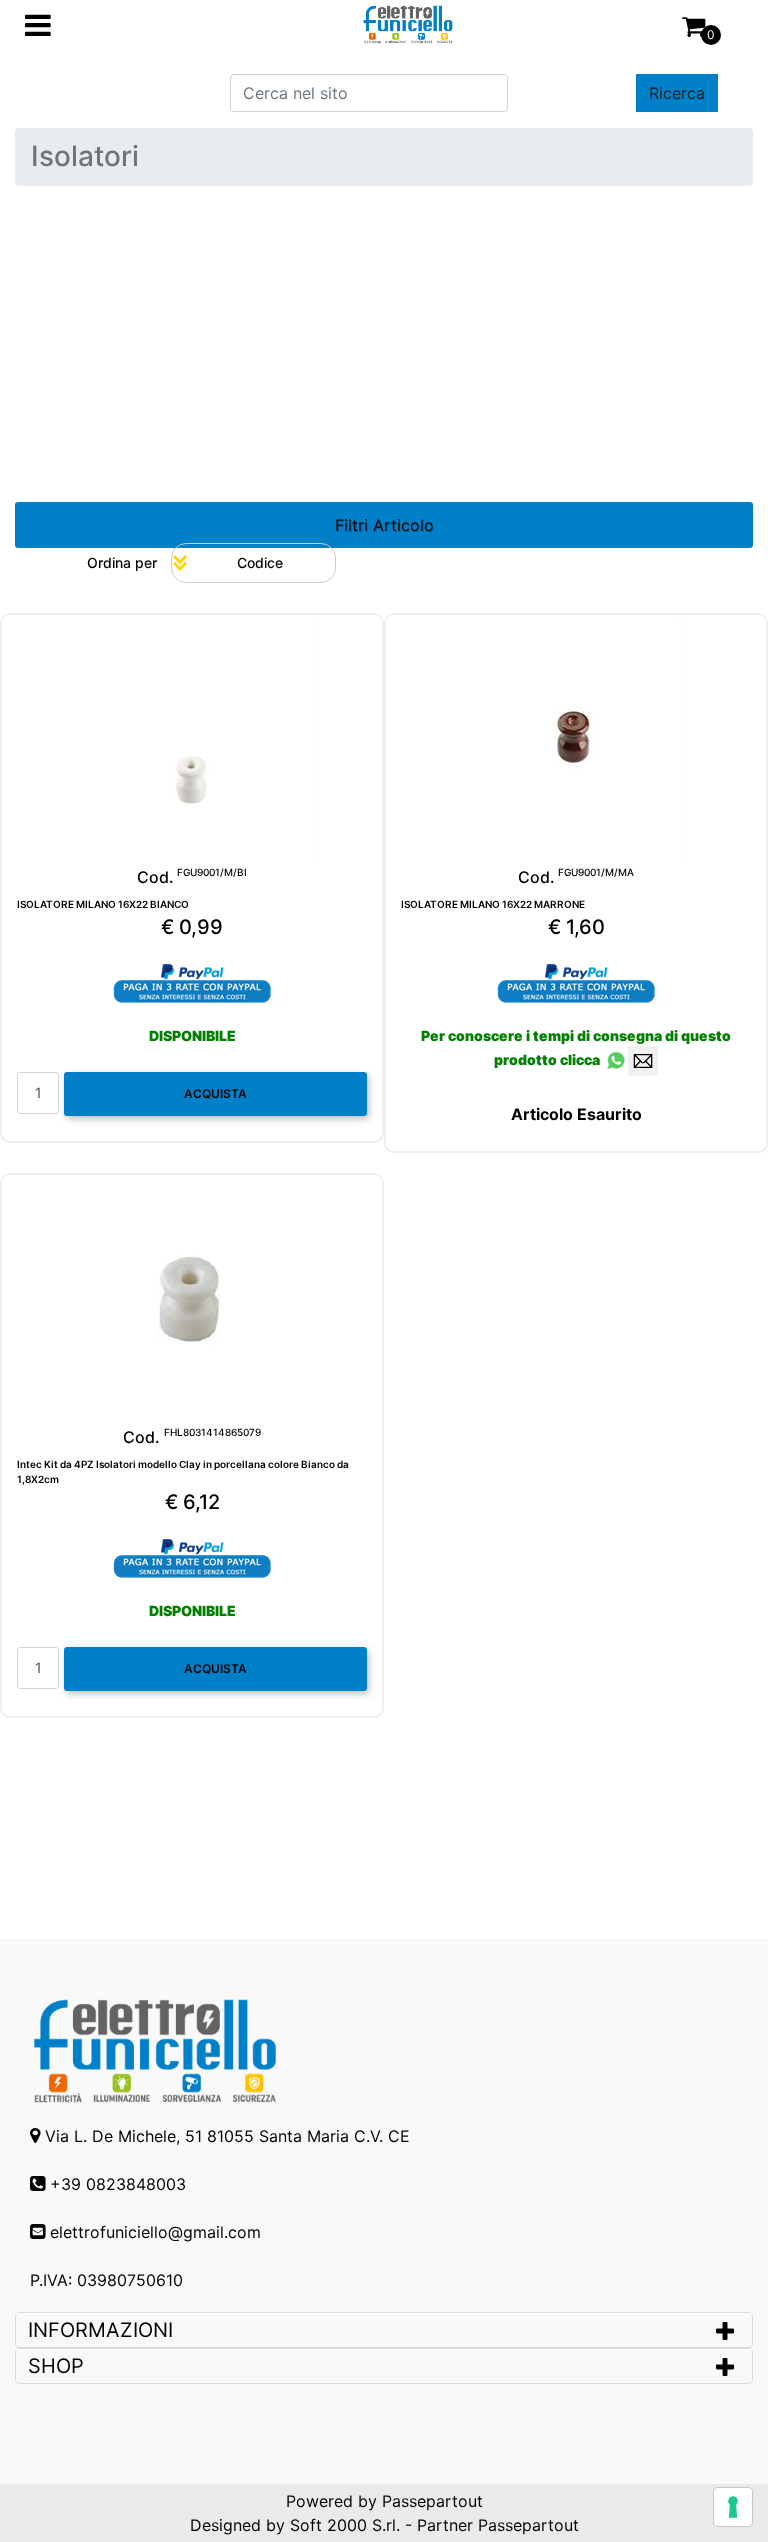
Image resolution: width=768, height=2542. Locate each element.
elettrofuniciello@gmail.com (155, 2232)
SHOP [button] (56, 2366)
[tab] (384, 2330)
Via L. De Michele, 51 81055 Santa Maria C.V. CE (227, 2136)
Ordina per (122, 562)
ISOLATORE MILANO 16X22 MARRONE (493, 904)
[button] (677, 93)
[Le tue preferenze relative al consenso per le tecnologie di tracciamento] (733, 2507)
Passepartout (432, 2501)
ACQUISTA (215, 1093)
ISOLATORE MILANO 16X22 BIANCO (103, 904)
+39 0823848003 (118, 2184)
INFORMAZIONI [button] (103, 2330)
